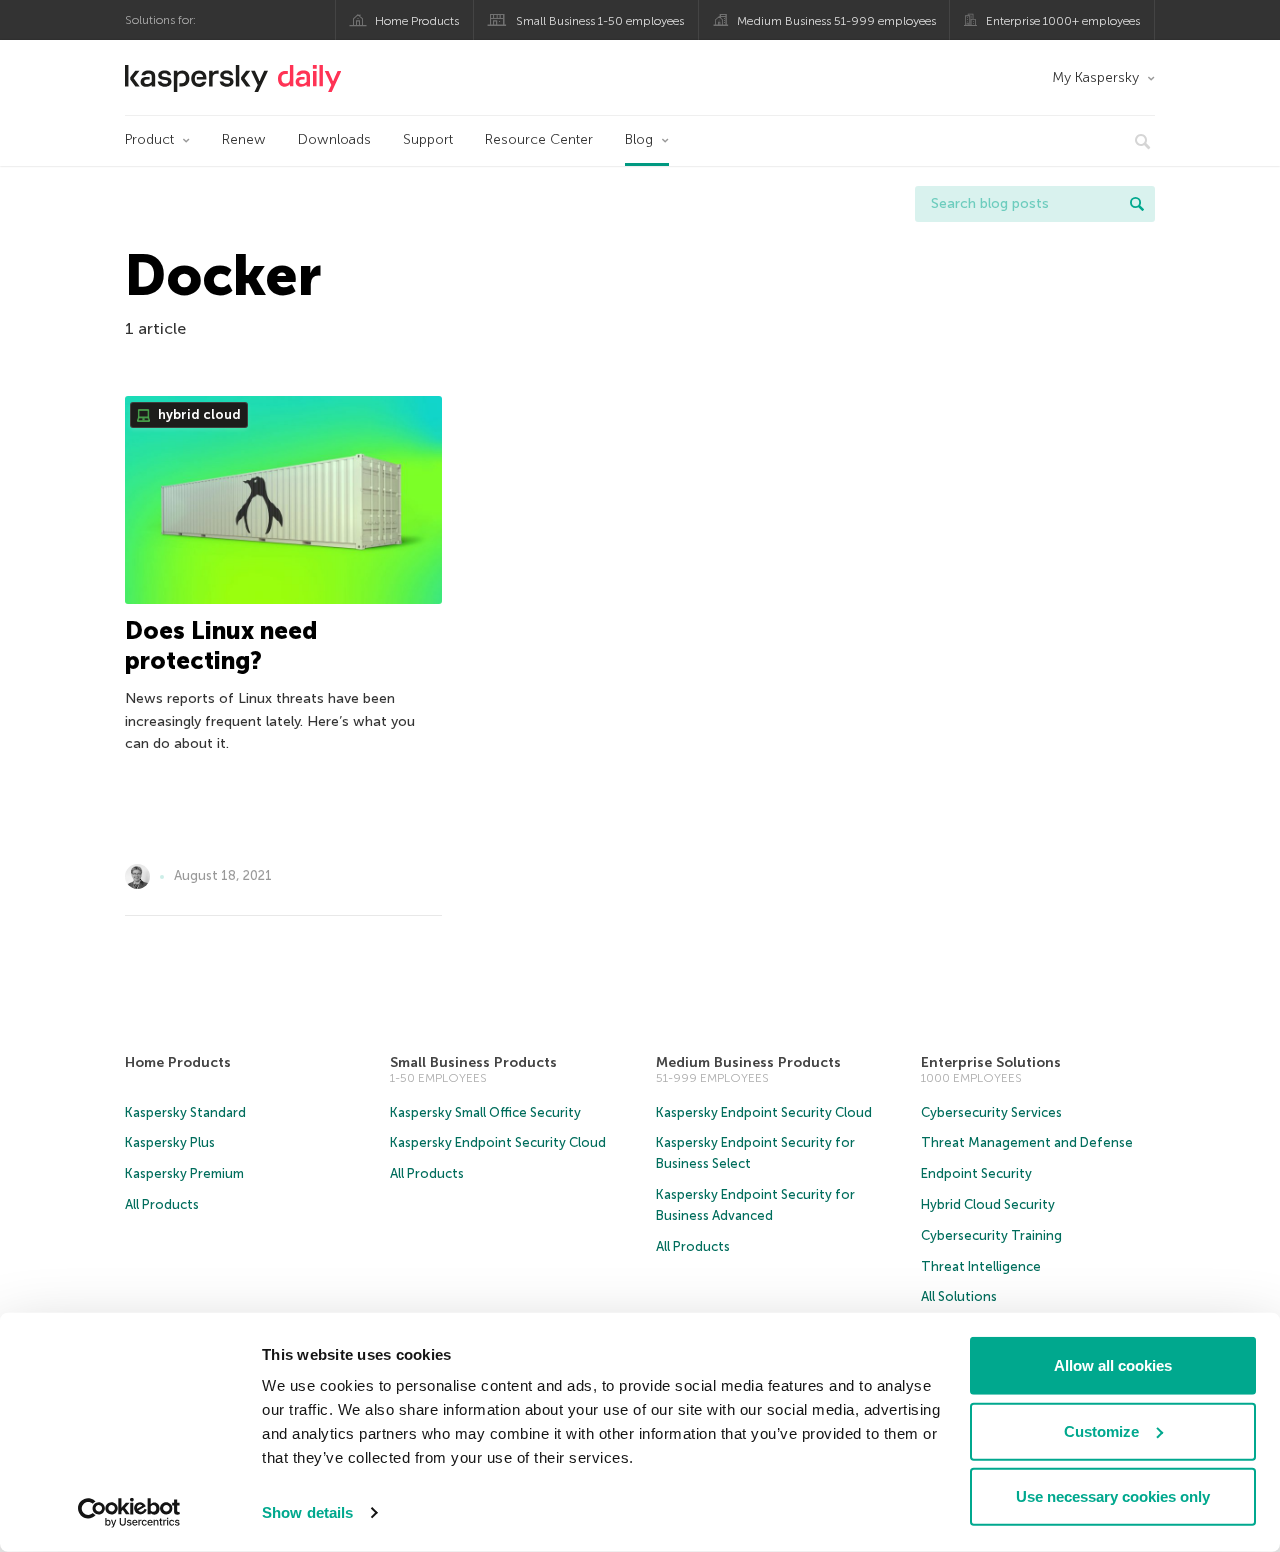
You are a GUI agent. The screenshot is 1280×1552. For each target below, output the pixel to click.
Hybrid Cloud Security (988, 1204)
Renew (244, 139)
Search (1137, 204)
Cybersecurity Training (991, 1235)
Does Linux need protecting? (221, 645)
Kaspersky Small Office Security (485, 1112)
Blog (639, 139)
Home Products (417, 21)
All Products (162, 1204)
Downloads (334, 139)
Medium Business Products (748, 1062)
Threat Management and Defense (1027, 1142)
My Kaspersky (1095, 77)
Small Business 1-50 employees (600, 21)
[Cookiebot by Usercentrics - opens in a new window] (129, 1513)
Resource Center (539, 139)
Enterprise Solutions (991, 1062)
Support (428, 139)
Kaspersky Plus (170, 1142)
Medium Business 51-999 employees (836, 21)
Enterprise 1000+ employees (1063, 21)
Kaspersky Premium (184, 1173)
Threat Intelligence (981, 1266)
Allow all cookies (1113, 1365)
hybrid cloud (198, 414)
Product (149, 139)
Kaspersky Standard (185, 1112)
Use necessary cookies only (1113, 1496)
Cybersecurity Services (991, 1112)
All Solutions (959, 1296)
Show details (307, 1512)
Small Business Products (473, 1062)
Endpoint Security (976, 1173)
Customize (1101, 1430)
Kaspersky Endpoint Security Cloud (498, 1142)
